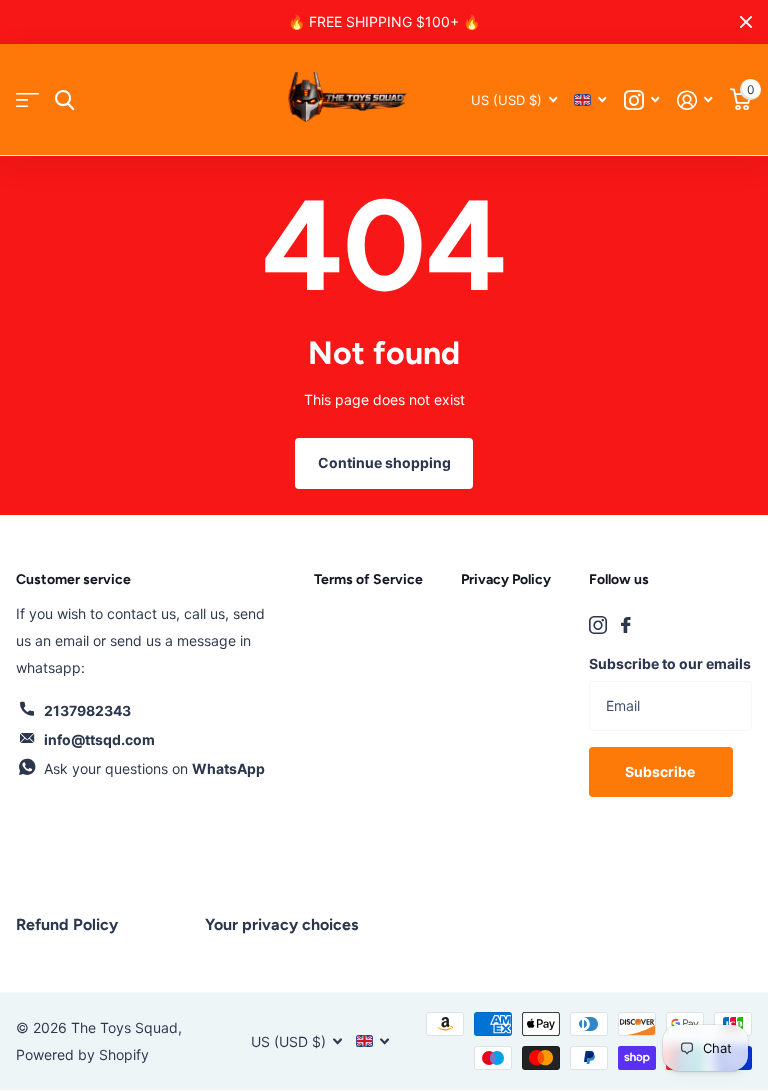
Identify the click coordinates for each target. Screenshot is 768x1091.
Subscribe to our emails (670, 663)
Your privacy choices (281, 924)
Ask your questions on (154, 768)
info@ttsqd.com (99, 739)
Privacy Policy (506, 579)
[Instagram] (598, 625)
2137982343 (87, 710)
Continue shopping (384, 462)
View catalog (27, 100)
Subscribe (661, 771)
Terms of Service (368, 579)
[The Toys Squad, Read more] (641, 100)
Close (746, 22)
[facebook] (626, 625)
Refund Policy (67, 924)
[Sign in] (694, 100)
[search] (64, 100)
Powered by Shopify (82, 1054)
